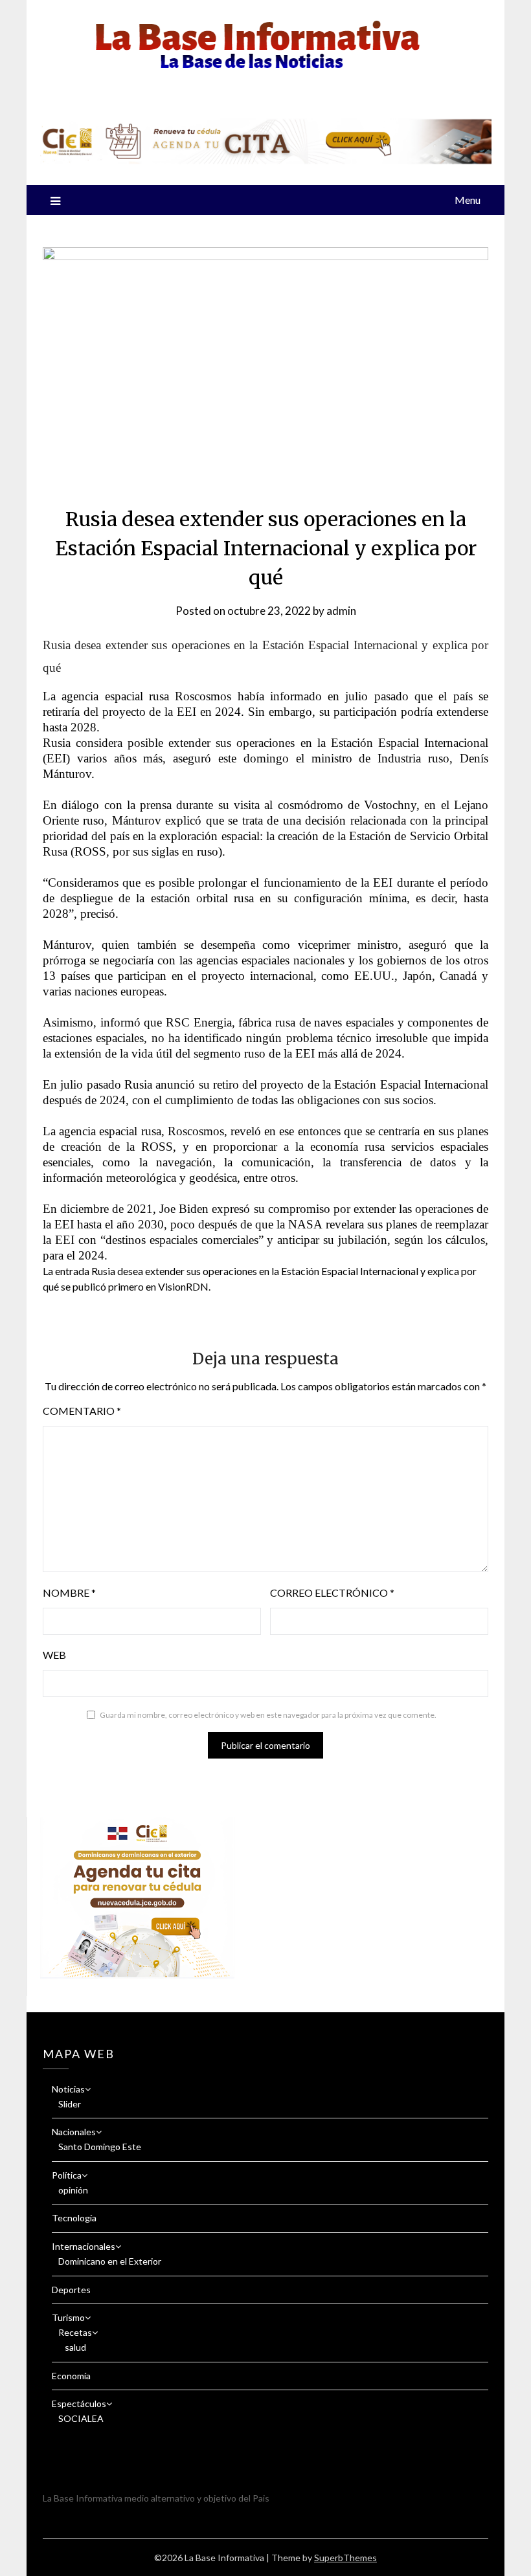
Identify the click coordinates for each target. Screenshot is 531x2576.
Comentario (82, 1411)
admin (341, 611)
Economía (71, 2376)
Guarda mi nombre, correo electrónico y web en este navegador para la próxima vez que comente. (268, 1715)
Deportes (71, 2290)
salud (75, 2347)
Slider (70, 2104)
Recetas (75, 2332)
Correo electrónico (332, 1593)
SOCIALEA (81, 2418)
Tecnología (74, 2218)
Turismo (68, 2317)
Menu (468, 200)
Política (67, 2175)
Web (54, 1655)
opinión (73, 2190)
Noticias (68, 2089)
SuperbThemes (345, 2558)
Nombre (69, 1593)
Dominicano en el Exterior (110, 2261)
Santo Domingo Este (100, 2147)
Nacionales (74, 2132)
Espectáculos (79, 2404)
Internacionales (84, 2246)
